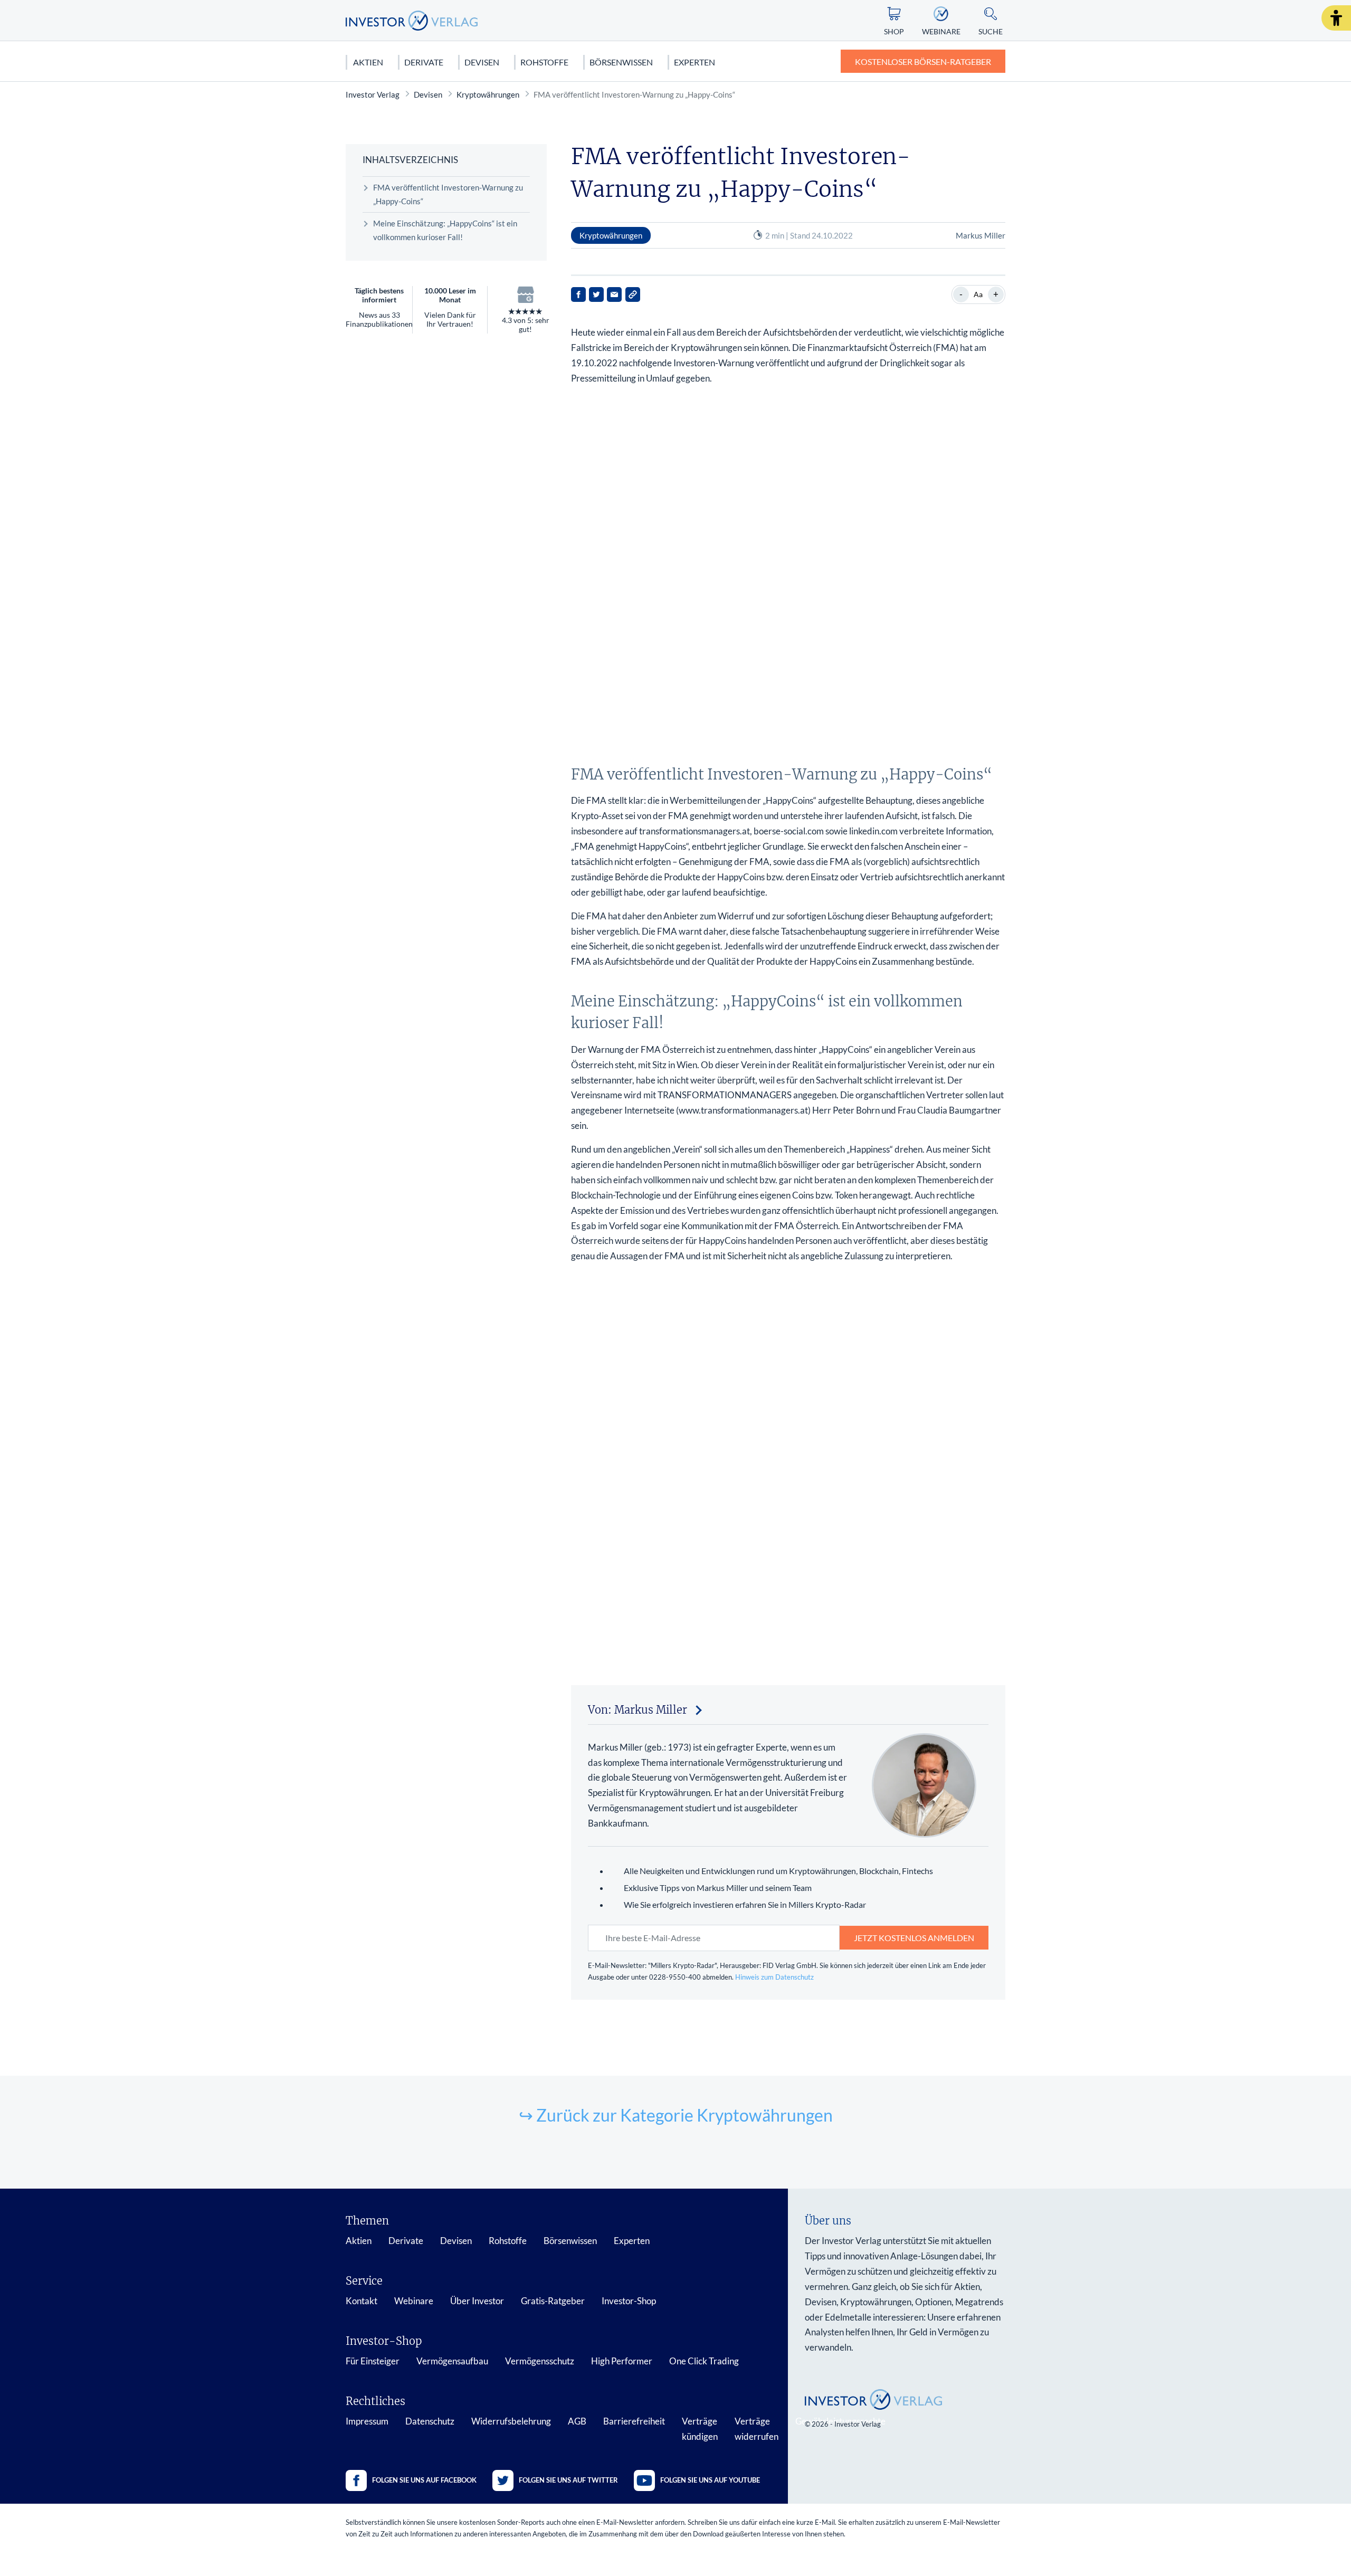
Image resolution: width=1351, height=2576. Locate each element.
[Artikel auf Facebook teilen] (578, 294)
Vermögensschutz (540, 2361)
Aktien (368, 62)
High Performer (622, 2361)
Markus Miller (981, 235)
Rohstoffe (544, 62)
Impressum (367, 2421)
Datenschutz (430, 2421)
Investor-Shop (629, 2301)
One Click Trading (704, 2361)
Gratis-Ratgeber (553, 2301)
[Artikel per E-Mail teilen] (614, 294)
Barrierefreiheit (634, 2421)
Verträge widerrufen (757, 2429)
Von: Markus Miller (638, 1710)
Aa (978, 294)
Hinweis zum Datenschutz (774, 1977)
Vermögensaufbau (452, 2361)
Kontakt (361, 2301)
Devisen (482, 62)
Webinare (414, 2301)
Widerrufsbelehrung (511, 2421)
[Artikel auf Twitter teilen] (596, 294)
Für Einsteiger (373, 2361)
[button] (1336, 18)
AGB (577, 2421)
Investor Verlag (373, 94)
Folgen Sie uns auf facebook (424, 2480)
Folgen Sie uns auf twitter (568, 2480)
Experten (694, 62)
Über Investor (477, 2301)
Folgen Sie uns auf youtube (710, 2480)
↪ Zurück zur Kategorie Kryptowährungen (676, 2115)
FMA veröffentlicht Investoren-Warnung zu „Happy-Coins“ (448, 194)
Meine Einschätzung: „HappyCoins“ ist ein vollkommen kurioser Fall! (445, 230)
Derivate (424, 62)
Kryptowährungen (488, 94)
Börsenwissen (621, 62)
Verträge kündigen (700, 2429)
